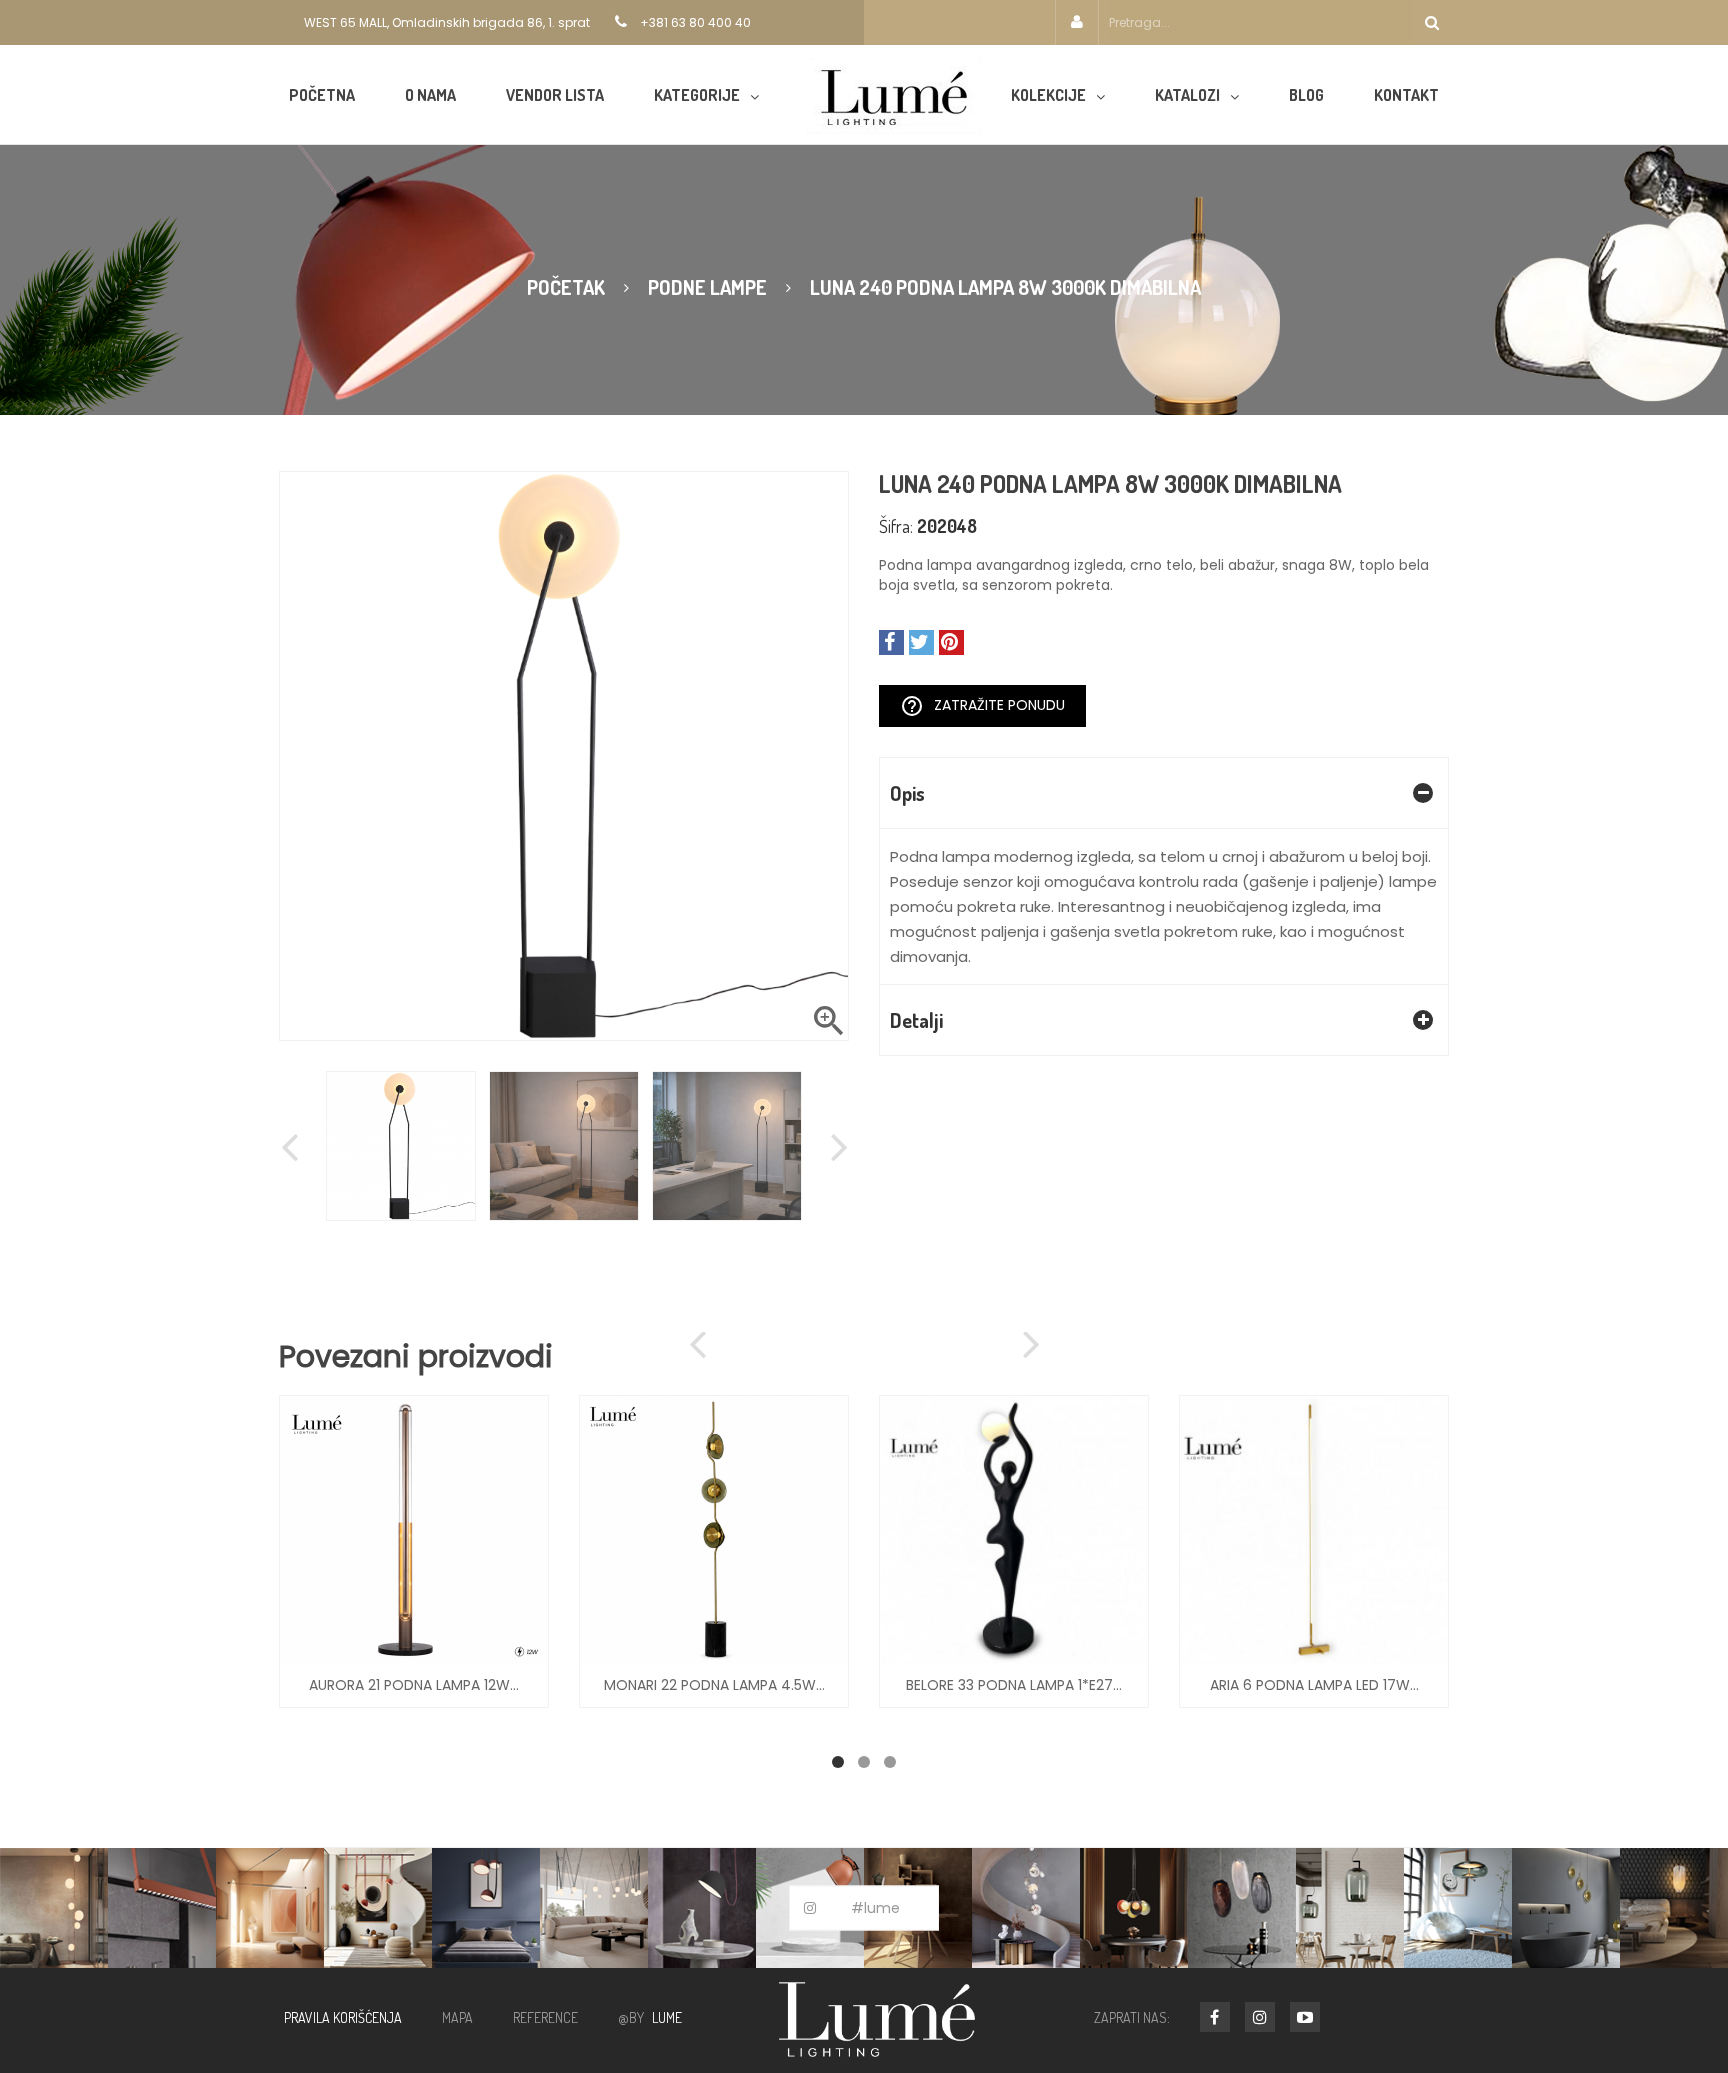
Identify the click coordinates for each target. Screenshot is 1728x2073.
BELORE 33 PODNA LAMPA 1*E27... (1014, 1685)
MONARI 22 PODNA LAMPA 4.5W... (714, 1685)
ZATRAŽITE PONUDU (982, 706)
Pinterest (951, 642)
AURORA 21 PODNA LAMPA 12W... (414, 1685)
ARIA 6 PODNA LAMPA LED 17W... (1314, 1685)
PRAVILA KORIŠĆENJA (343, 2017)
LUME (667, 2017)
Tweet (921, 642)
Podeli (891, 642)
